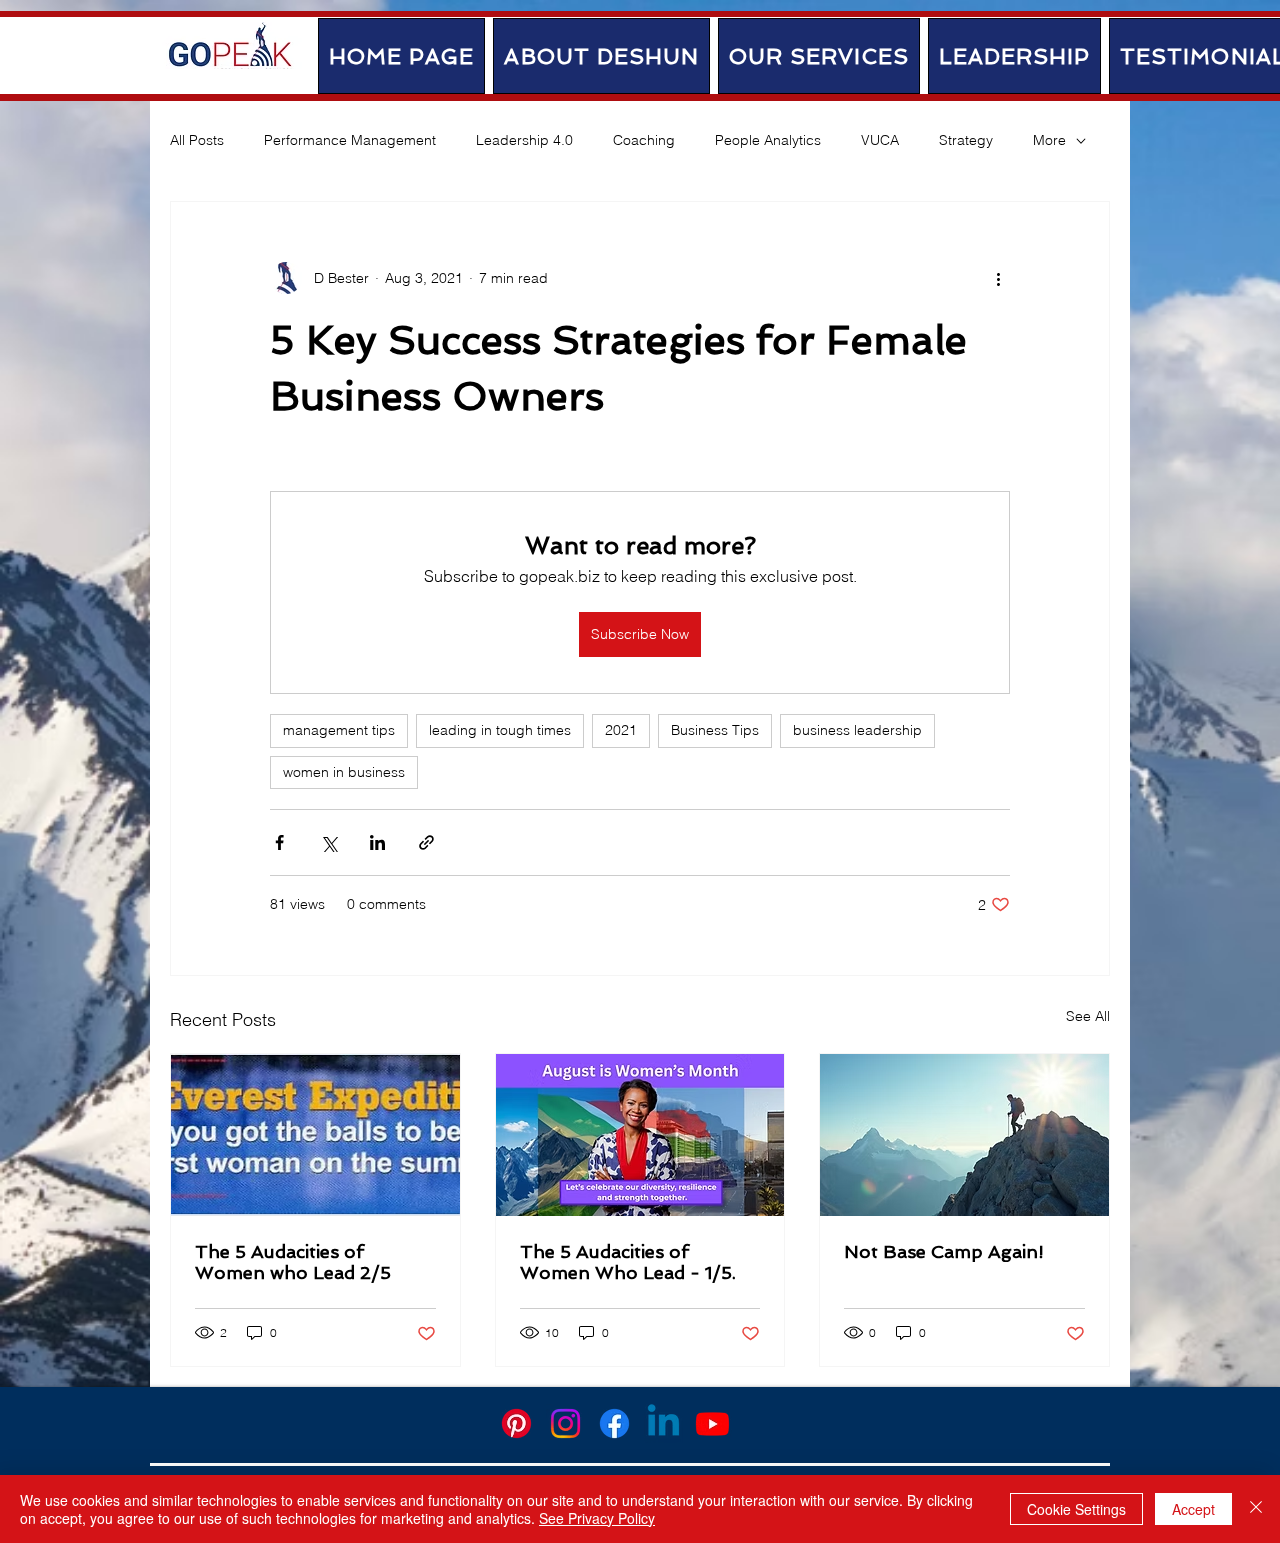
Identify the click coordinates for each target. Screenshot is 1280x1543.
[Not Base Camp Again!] (964, 1135)
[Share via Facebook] (279, 842)
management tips (339, 730)
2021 (621, 730)
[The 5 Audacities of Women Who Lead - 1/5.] (640, 1135)
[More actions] (998, 278)
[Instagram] (565, 1423)
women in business (344, 772)
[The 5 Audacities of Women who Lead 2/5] (315, 1135)
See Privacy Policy (597, 1518)
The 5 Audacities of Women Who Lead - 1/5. (628, 1262)
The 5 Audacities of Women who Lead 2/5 (293, 1262)
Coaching (644, 140)
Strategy (966, 140)
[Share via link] (426, 842)
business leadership (857, 730)
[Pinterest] (516, 1423)
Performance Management (350, 140)
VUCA (880, 140)
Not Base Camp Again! (944, 1251)
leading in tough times (500, 730)
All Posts (197, 140)
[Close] (1256, 1509)
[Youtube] (712, 1423)
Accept (1193, 1509)
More (1049, 140)
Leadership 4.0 (524, 140)
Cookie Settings (1076, 1509)
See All (1088, 1016)
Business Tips (715, 730)
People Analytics (768, 140)
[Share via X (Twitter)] (328, 842)
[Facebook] (614, 1423)
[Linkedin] (663, 1423)
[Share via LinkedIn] (377, 842)
